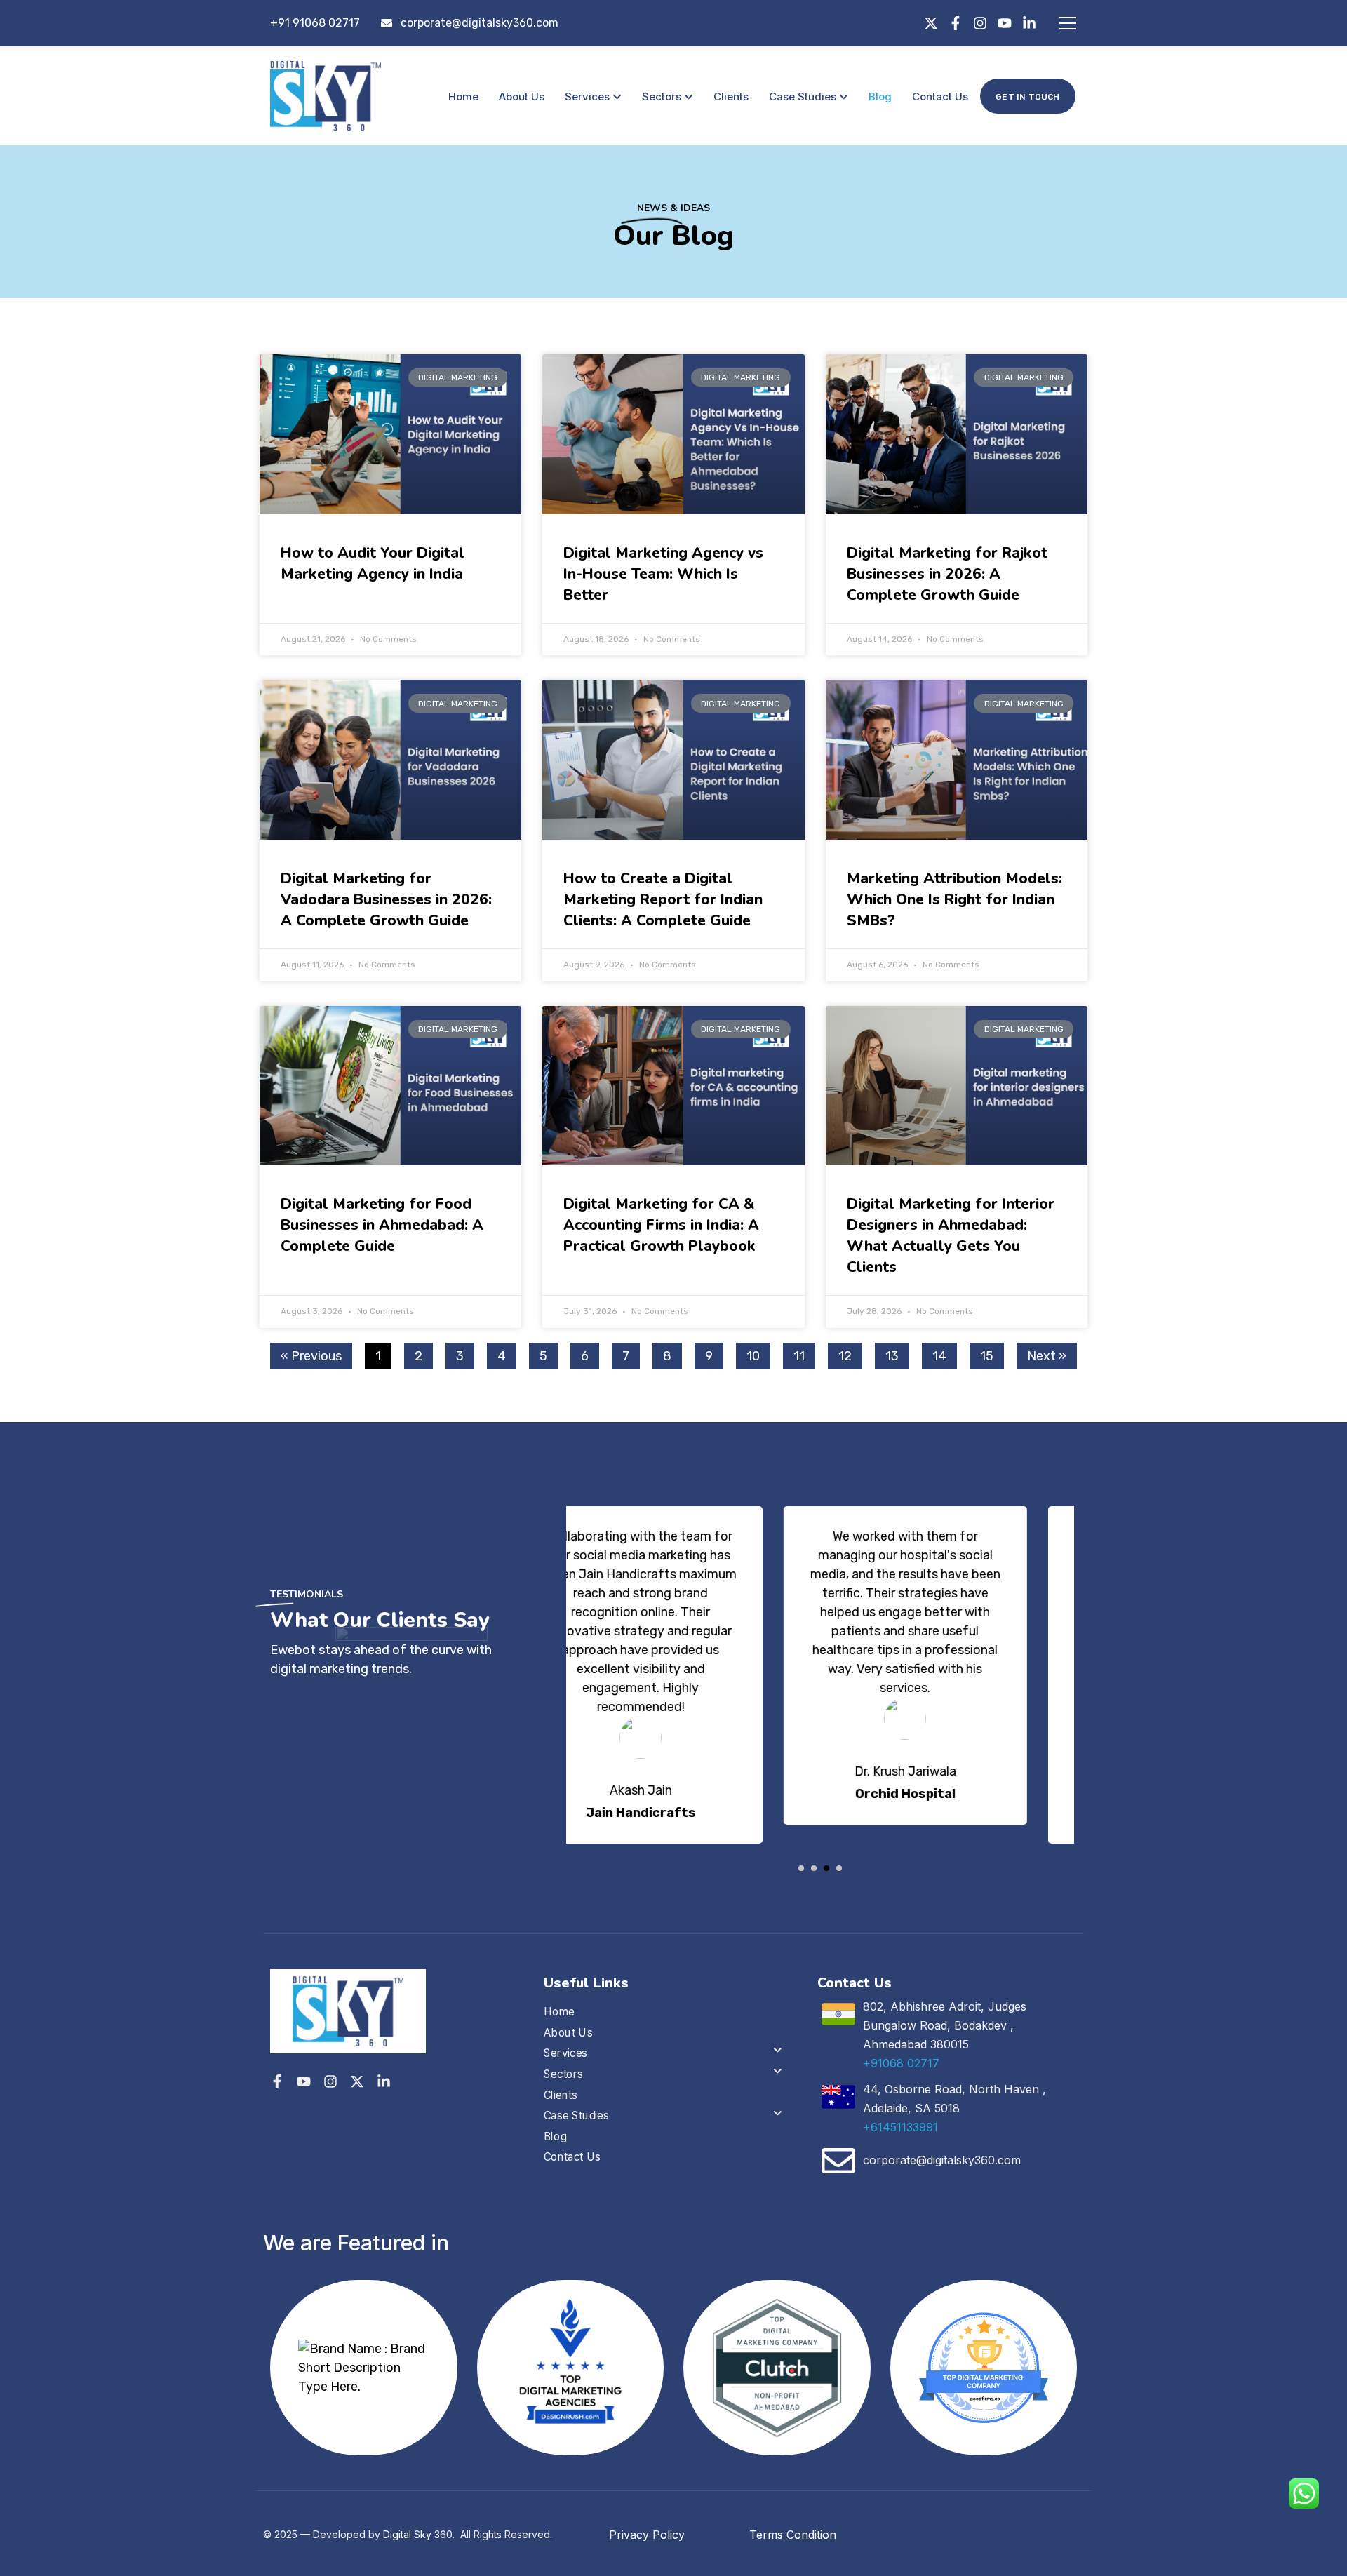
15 (992, 1353)
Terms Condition (793, 2535)
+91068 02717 (901, 2063)
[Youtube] (1005, 23)
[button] (801, 1868)
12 (850, 1353)
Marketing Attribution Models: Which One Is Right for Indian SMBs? (954, 899)
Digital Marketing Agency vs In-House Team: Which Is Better (663, 574)
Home (463, 96)
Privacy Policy (647, 2535)
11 (804, 1353)
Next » (1047, 1356)
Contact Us (940, 96)
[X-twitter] (931, 23)
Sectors (662, 96)
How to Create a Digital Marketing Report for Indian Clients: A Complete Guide (663, 899)
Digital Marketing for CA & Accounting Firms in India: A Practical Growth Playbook (661, 1225)
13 (897, 1353)
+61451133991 (900, 2127)
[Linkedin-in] (1029, 23)
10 (758, 1353)
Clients (731, 96)
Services (587, 96)
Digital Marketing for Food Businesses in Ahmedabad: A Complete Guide (382, 1225)
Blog (880, 96)
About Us (522, 96)
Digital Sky (407, 2534)
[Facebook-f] (956, 23)
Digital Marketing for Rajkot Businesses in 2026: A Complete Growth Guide (947, 574)
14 (944, 1353)
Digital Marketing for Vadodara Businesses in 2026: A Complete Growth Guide (386, 899)
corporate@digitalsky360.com (480, 23)
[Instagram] (980, 23)
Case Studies (803, 96)
